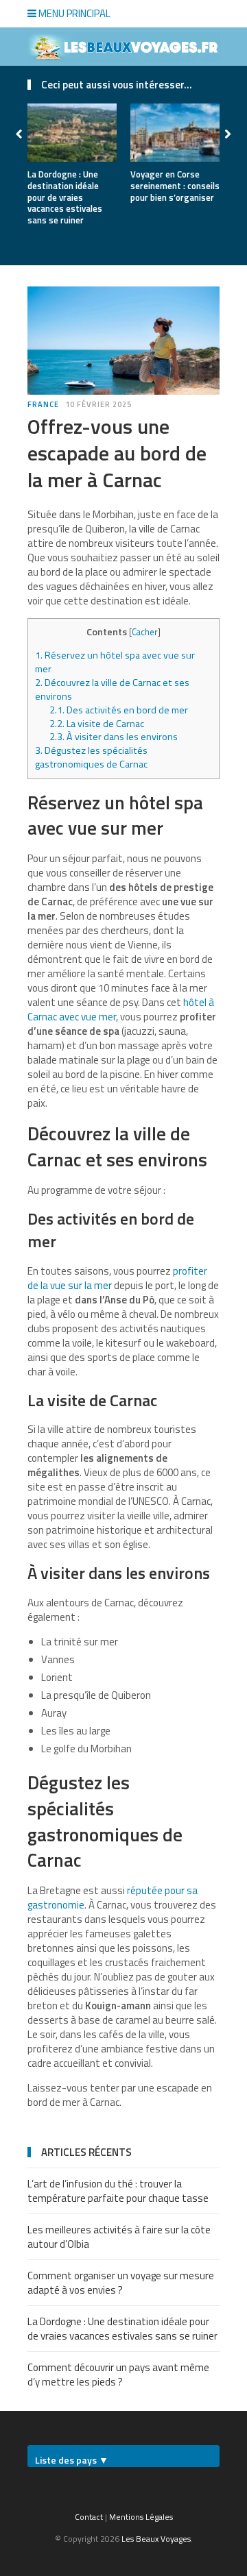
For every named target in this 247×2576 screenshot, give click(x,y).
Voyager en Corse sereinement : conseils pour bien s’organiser (175, 186)
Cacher (145, 632)
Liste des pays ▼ (72, 2460)
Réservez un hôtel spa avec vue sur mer (115, 662)
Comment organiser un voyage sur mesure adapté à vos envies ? (121, 2283)
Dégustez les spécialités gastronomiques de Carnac (91, 757)
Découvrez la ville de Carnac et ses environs (112, 689)
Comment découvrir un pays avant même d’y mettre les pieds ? (118, 2375)
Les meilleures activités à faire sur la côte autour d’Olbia (119, 2237)
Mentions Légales (141, 2517)
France (43, 404)
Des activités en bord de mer (120, 710)
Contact (89, 2517)
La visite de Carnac (98, 724)
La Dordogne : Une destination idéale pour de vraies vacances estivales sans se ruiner (65, 197)
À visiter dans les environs (114, 737)
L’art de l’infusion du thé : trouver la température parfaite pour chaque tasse (118, 2191)
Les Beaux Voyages (156, 2539)
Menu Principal (73, 13)
